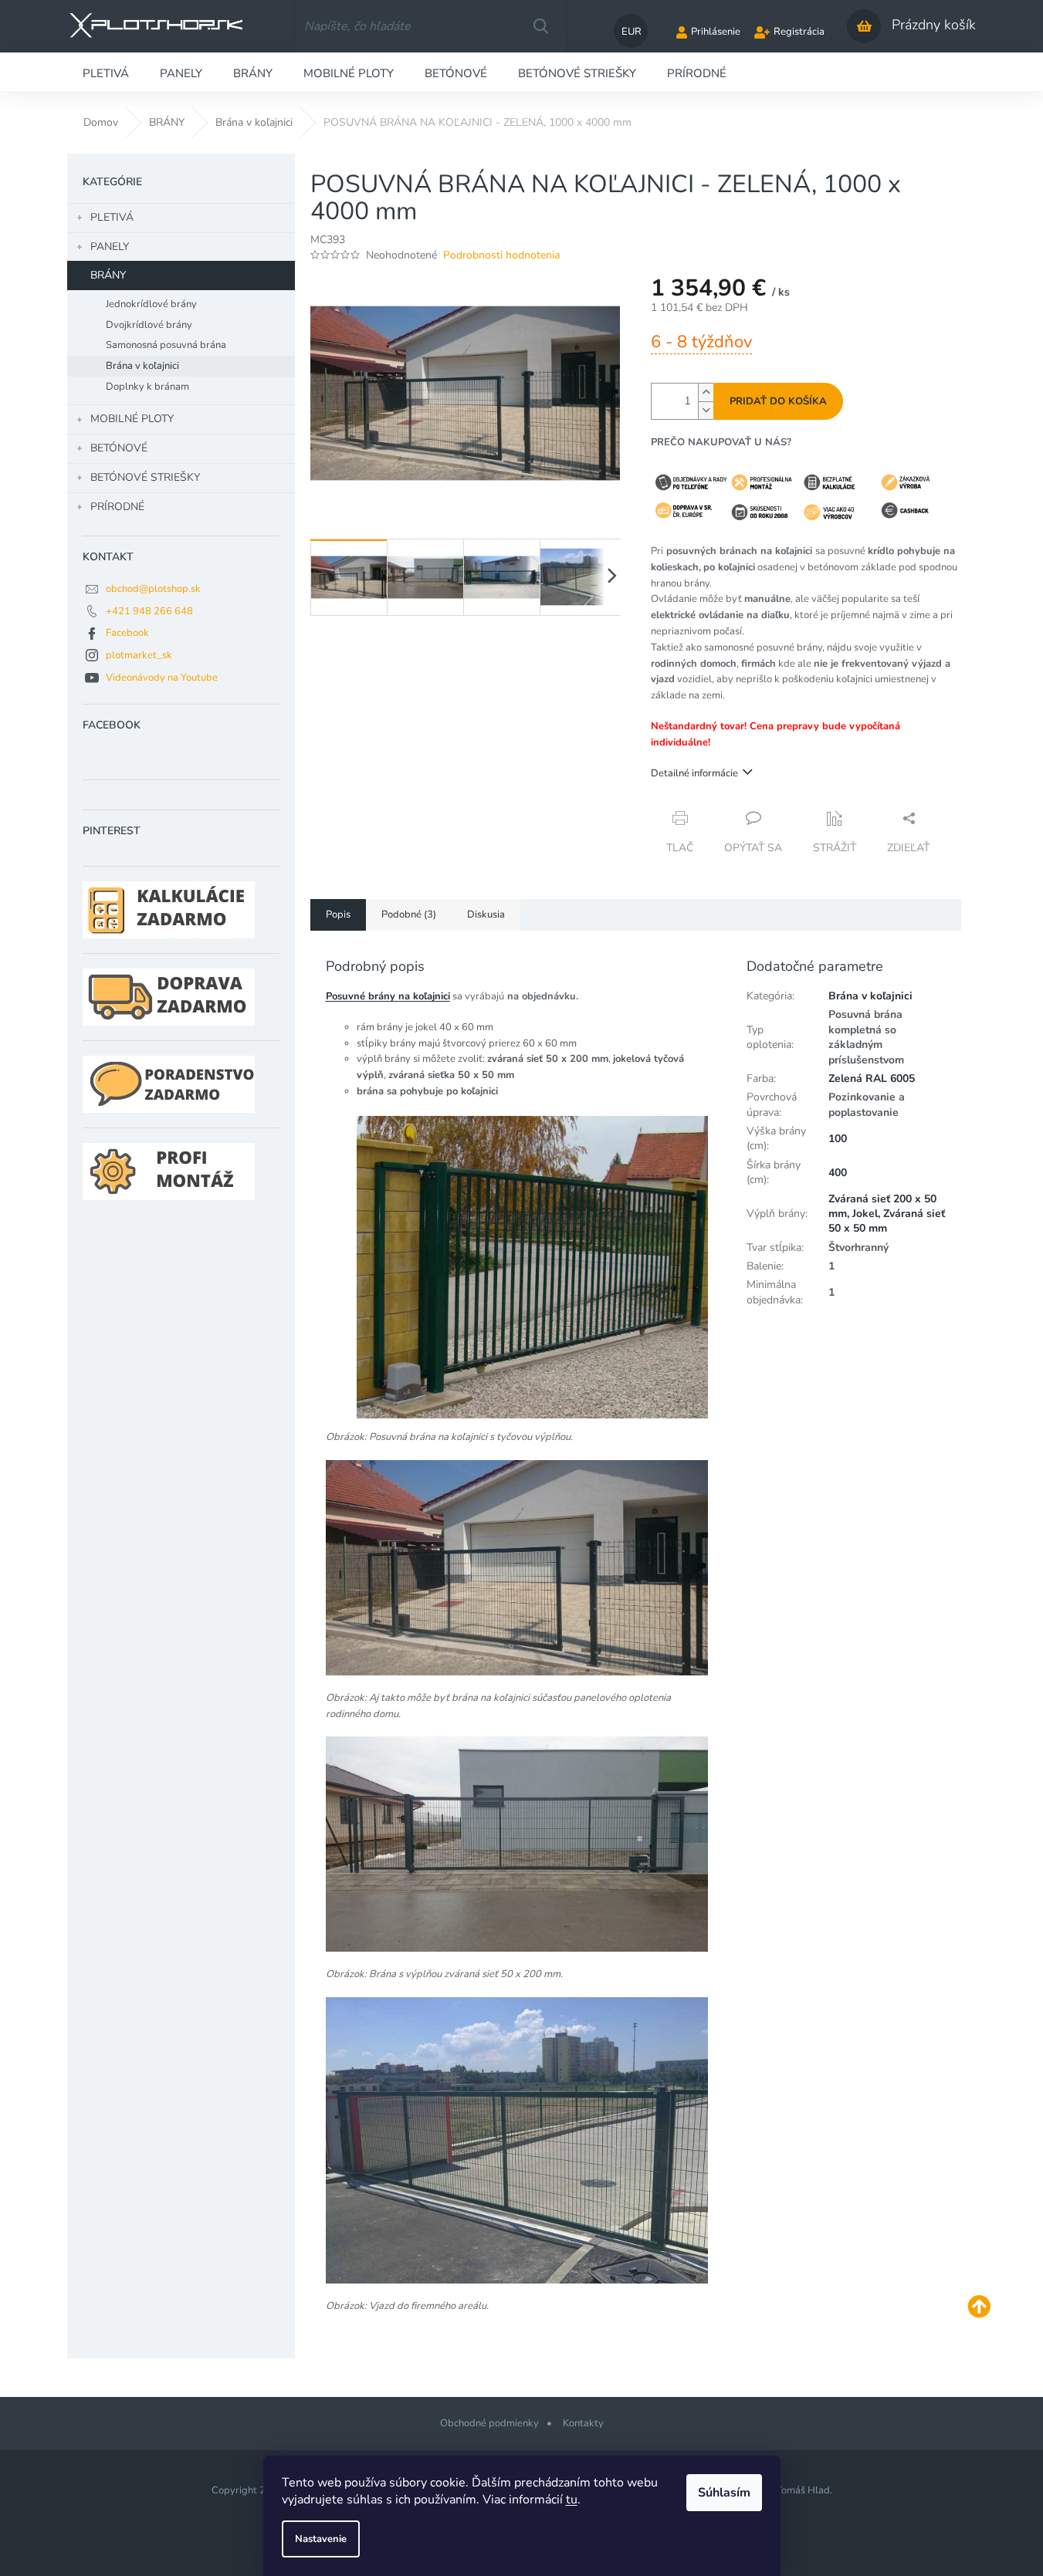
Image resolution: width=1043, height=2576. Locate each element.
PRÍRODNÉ (117, 507)
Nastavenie (321, 2539)
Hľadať (540, 26)
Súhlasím (724, 2493)
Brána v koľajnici (142, 366)
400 (838, 1173)
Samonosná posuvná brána (166, 345)
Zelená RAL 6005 (872, 1078)
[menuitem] (106, 72)
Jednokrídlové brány (151, 304)
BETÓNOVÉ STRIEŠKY (145, 477)
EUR (632, 32)
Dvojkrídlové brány (149, 325)
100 (838, 1139)
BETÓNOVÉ (119, 448)
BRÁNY (108, 275)
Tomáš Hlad (803, 2490)
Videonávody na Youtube (162, 678)
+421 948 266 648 (149, 611)
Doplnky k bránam (147, 387)
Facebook (127, 633)
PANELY (110, 247)
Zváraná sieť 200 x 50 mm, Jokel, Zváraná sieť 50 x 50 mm (887, 1214)
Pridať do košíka (778, 401)
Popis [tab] (338, 914)
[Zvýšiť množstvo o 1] (706, 392)
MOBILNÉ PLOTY (132, 419)
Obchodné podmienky (489, 2423)
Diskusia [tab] (486, 914)
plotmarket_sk (139, 655)
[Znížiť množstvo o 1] (706, 410)
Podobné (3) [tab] (409, 914)
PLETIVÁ (112, 217)
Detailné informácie (694, 773)
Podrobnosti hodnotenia (501, 255)
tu (572, 2500)
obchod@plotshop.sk (153, 589)
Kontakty (583, 2423)
